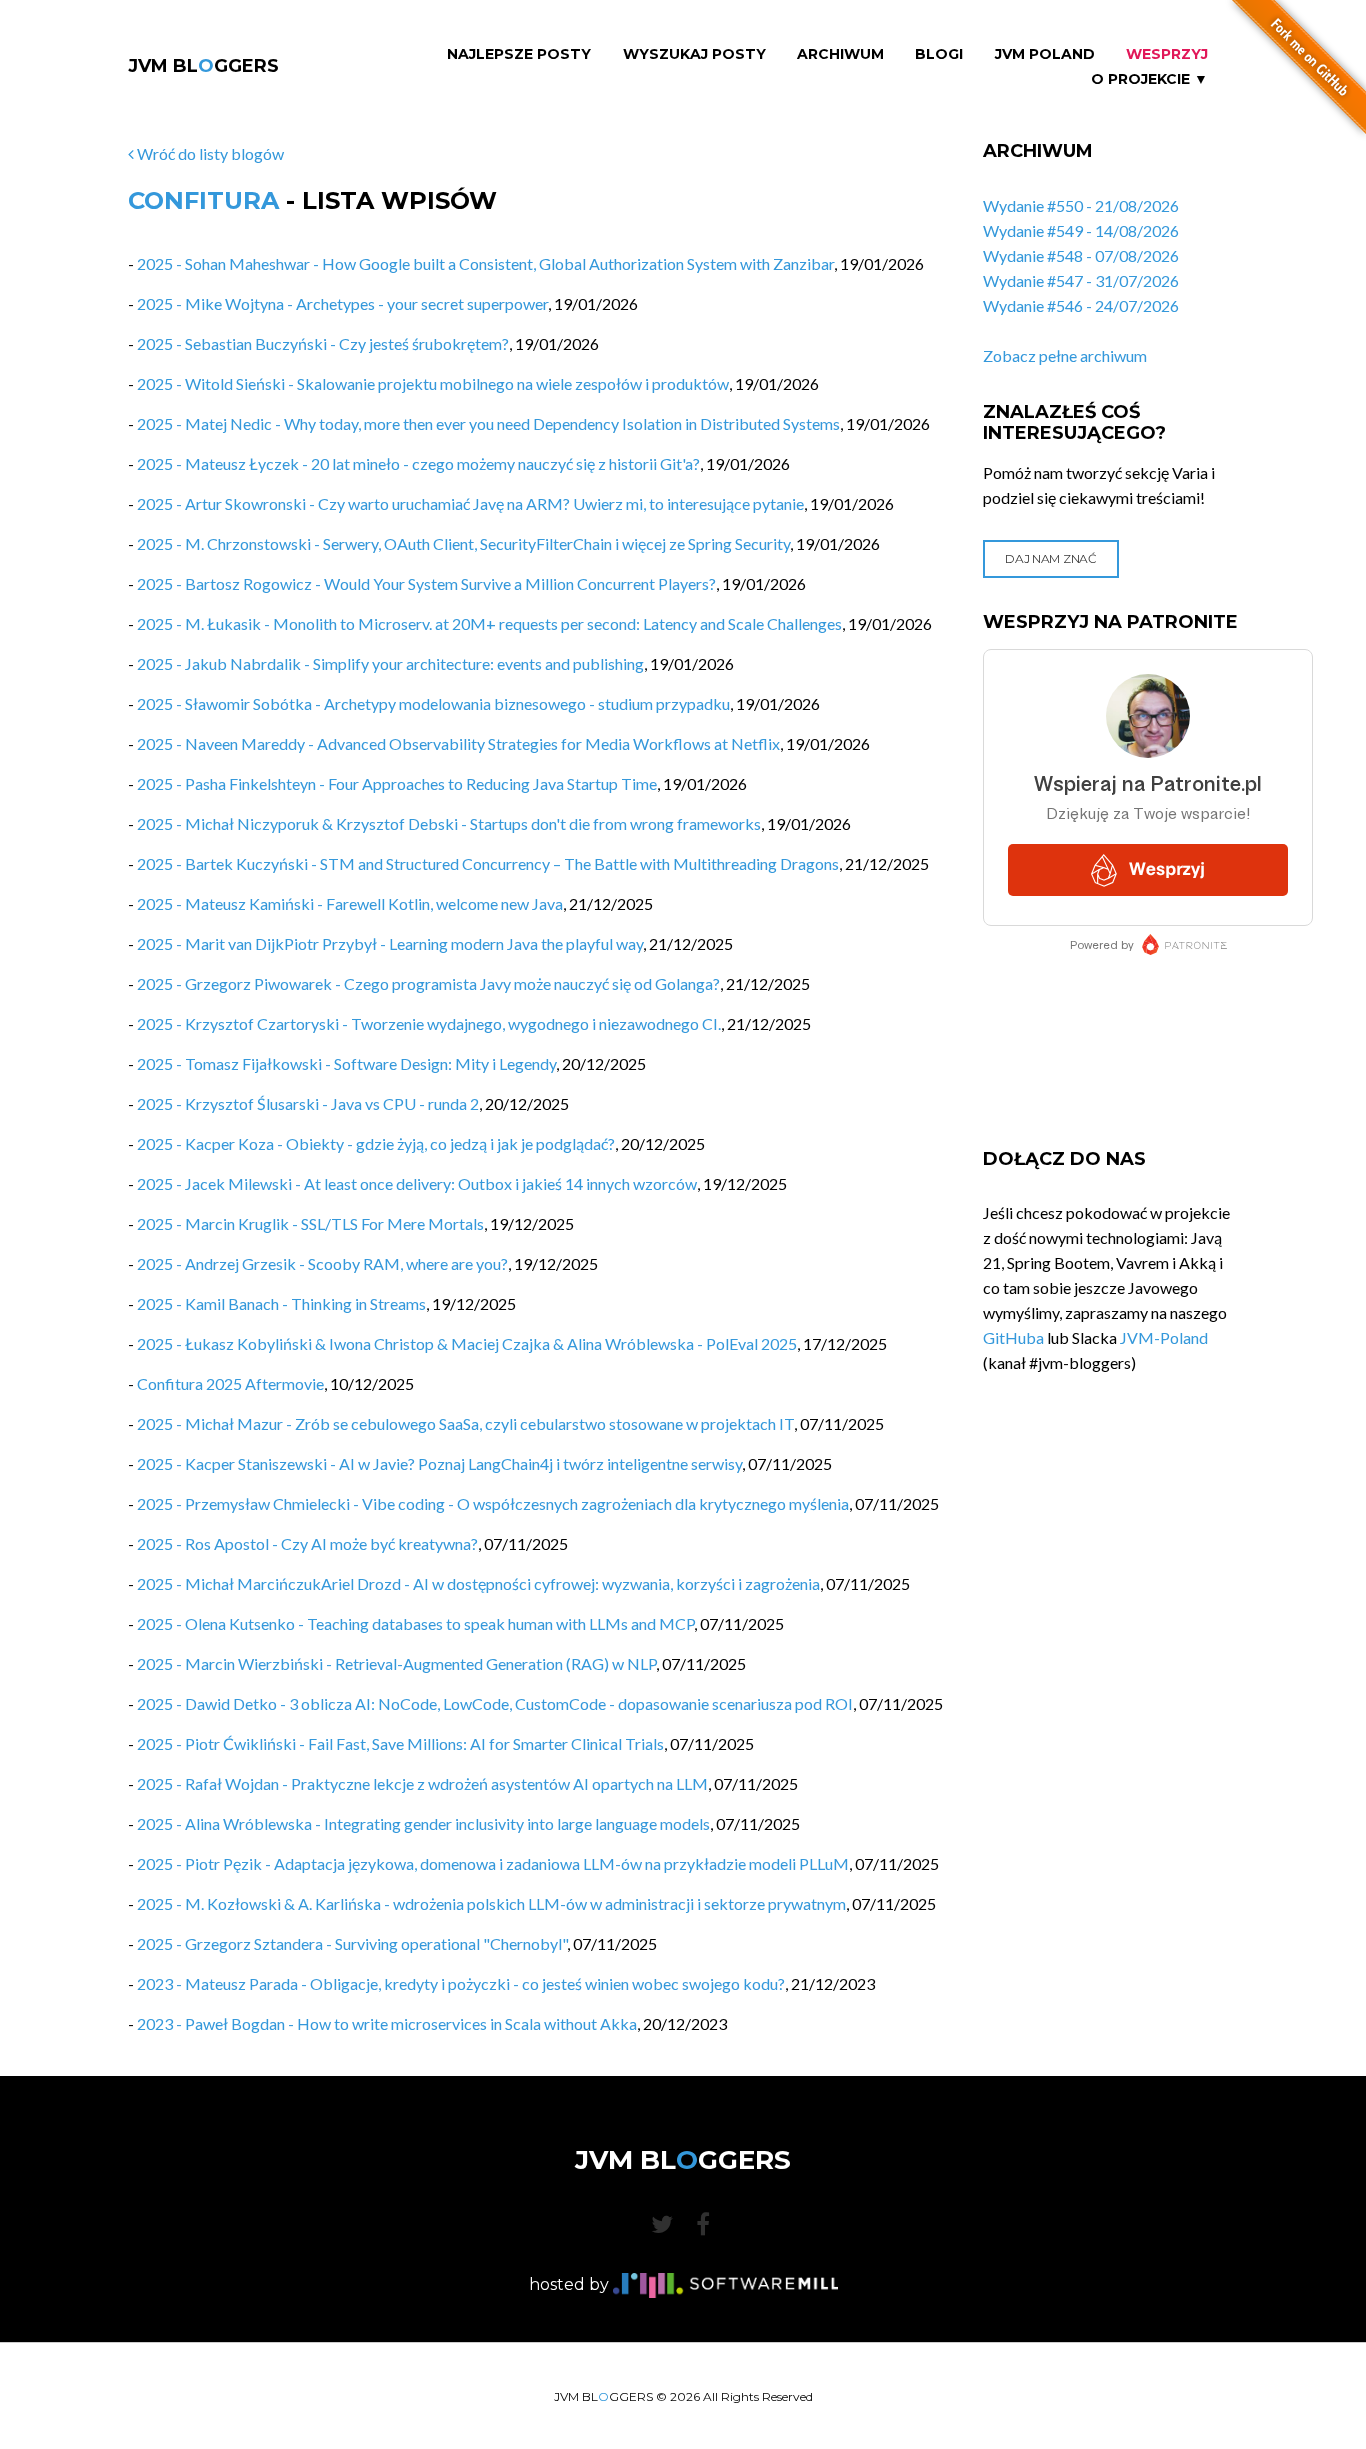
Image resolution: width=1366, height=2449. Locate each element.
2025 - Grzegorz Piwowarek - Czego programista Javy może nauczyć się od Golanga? (428, 983)
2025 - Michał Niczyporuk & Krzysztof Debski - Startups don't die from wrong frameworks (449, 823)
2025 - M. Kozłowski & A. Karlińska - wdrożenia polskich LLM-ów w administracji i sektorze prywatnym (491, 1903)
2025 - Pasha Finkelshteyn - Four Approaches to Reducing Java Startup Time (397, 783)
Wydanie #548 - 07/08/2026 (1081, 255)
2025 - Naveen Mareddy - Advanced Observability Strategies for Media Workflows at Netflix (458, 743)
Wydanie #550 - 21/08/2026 (1081, 205)
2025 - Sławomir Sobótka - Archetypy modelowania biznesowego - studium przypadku (433, 703)
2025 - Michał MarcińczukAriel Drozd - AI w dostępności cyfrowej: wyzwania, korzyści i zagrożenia (478, 1583)
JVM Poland (1045, 54)
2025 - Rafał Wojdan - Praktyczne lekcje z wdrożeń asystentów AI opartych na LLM (422, 1783)
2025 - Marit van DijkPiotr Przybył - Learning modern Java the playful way (390, 943)
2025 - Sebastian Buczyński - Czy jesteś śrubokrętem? (323, 343)
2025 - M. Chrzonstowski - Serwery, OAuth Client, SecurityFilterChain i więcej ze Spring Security (463, 543)
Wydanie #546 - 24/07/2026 (1081, 305)
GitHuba (1013, 1337)
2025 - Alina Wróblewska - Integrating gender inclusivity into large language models (423, 1823)
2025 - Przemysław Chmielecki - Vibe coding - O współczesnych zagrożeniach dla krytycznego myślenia (493, 1503)
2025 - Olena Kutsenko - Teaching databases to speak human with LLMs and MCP (415, 1623)
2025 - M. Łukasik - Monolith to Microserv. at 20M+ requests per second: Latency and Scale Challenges (489, 623)
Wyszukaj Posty (694, 54)
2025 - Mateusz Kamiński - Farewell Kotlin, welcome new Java (350, 903)
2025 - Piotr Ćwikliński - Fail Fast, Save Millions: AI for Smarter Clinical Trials (400, 1743)
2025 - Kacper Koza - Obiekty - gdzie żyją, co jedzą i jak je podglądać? (376, 1143)
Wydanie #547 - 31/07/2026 (1081, 280)
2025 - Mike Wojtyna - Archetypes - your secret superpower (342, 303)
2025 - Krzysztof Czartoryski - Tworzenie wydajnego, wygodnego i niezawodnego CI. (429, 1023)
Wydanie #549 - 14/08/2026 (1081, 230)
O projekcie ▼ (1149, 79)
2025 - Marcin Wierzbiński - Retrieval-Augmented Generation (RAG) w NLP (396, 1663)
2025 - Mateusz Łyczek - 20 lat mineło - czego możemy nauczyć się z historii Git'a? (418, 463)
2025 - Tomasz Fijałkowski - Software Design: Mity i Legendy (346, 1063)
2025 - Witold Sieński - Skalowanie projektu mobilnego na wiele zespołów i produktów (433, 383)
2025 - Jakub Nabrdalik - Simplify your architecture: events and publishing (390, 663)
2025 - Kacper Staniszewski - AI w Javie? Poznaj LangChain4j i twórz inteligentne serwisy (439, 1463)
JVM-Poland (1164, 1337)
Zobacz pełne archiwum (1065, 355)
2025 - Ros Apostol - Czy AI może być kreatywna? (307, 1543)
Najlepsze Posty (519, 54)
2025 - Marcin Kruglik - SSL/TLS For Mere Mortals (310, 1223)
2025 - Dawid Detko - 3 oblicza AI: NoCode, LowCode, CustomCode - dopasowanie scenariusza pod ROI (495, 1703)
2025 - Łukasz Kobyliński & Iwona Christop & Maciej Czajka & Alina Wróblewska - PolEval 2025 (467, 1343)
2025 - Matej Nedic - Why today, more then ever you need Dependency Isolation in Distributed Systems (488, 423)
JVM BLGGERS (203, 66)
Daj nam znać (1050, 558)
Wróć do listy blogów (209, 153)
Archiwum (840, 54)
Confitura (203, 200)
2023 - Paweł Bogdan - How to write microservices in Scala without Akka (387, 2023)
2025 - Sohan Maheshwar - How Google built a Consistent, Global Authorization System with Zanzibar (485, 263)
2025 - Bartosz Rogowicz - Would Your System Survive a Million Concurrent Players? (426, 583)
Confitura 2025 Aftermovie (230, 1383)
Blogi (939, 54)
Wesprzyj (1167, 54)
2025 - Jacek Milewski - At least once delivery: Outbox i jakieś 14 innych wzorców (417, 1183)
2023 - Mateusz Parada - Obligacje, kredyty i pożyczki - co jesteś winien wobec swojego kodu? (461, 1983)
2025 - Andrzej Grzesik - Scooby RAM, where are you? (322, 1263)
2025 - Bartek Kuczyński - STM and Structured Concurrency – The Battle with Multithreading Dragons (488, 863)
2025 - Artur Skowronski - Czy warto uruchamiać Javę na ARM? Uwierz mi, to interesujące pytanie (470, 503)
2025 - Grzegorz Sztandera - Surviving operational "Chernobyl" (352, 1943)
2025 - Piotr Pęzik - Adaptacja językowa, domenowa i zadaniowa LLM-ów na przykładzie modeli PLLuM (493, 1863)
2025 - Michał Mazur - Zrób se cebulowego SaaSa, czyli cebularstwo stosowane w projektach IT (465, 1423)
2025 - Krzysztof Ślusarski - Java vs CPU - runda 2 (308, 1103)
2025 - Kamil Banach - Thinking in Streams (281, 1303)
